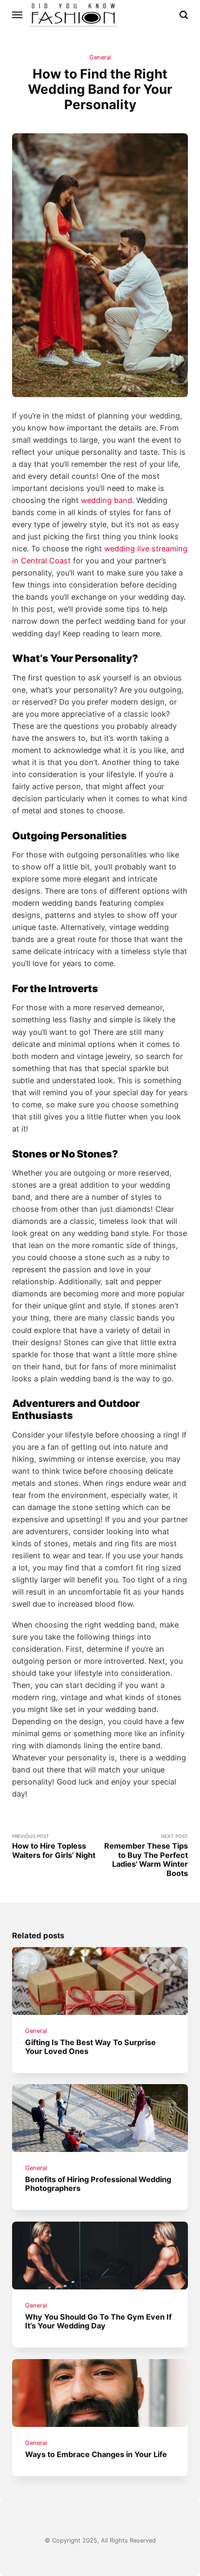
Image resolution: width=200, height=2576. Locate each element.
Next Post (146, 1856)
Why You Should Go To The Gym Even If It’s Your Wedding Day (98, 2321)
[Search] (184, 15)
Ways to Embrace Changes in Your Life (96, 2454)
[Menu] (18, 15)
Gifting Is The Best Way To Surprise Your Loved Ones (90, 2046)
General (100, 57)
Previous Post (54, 1847)
